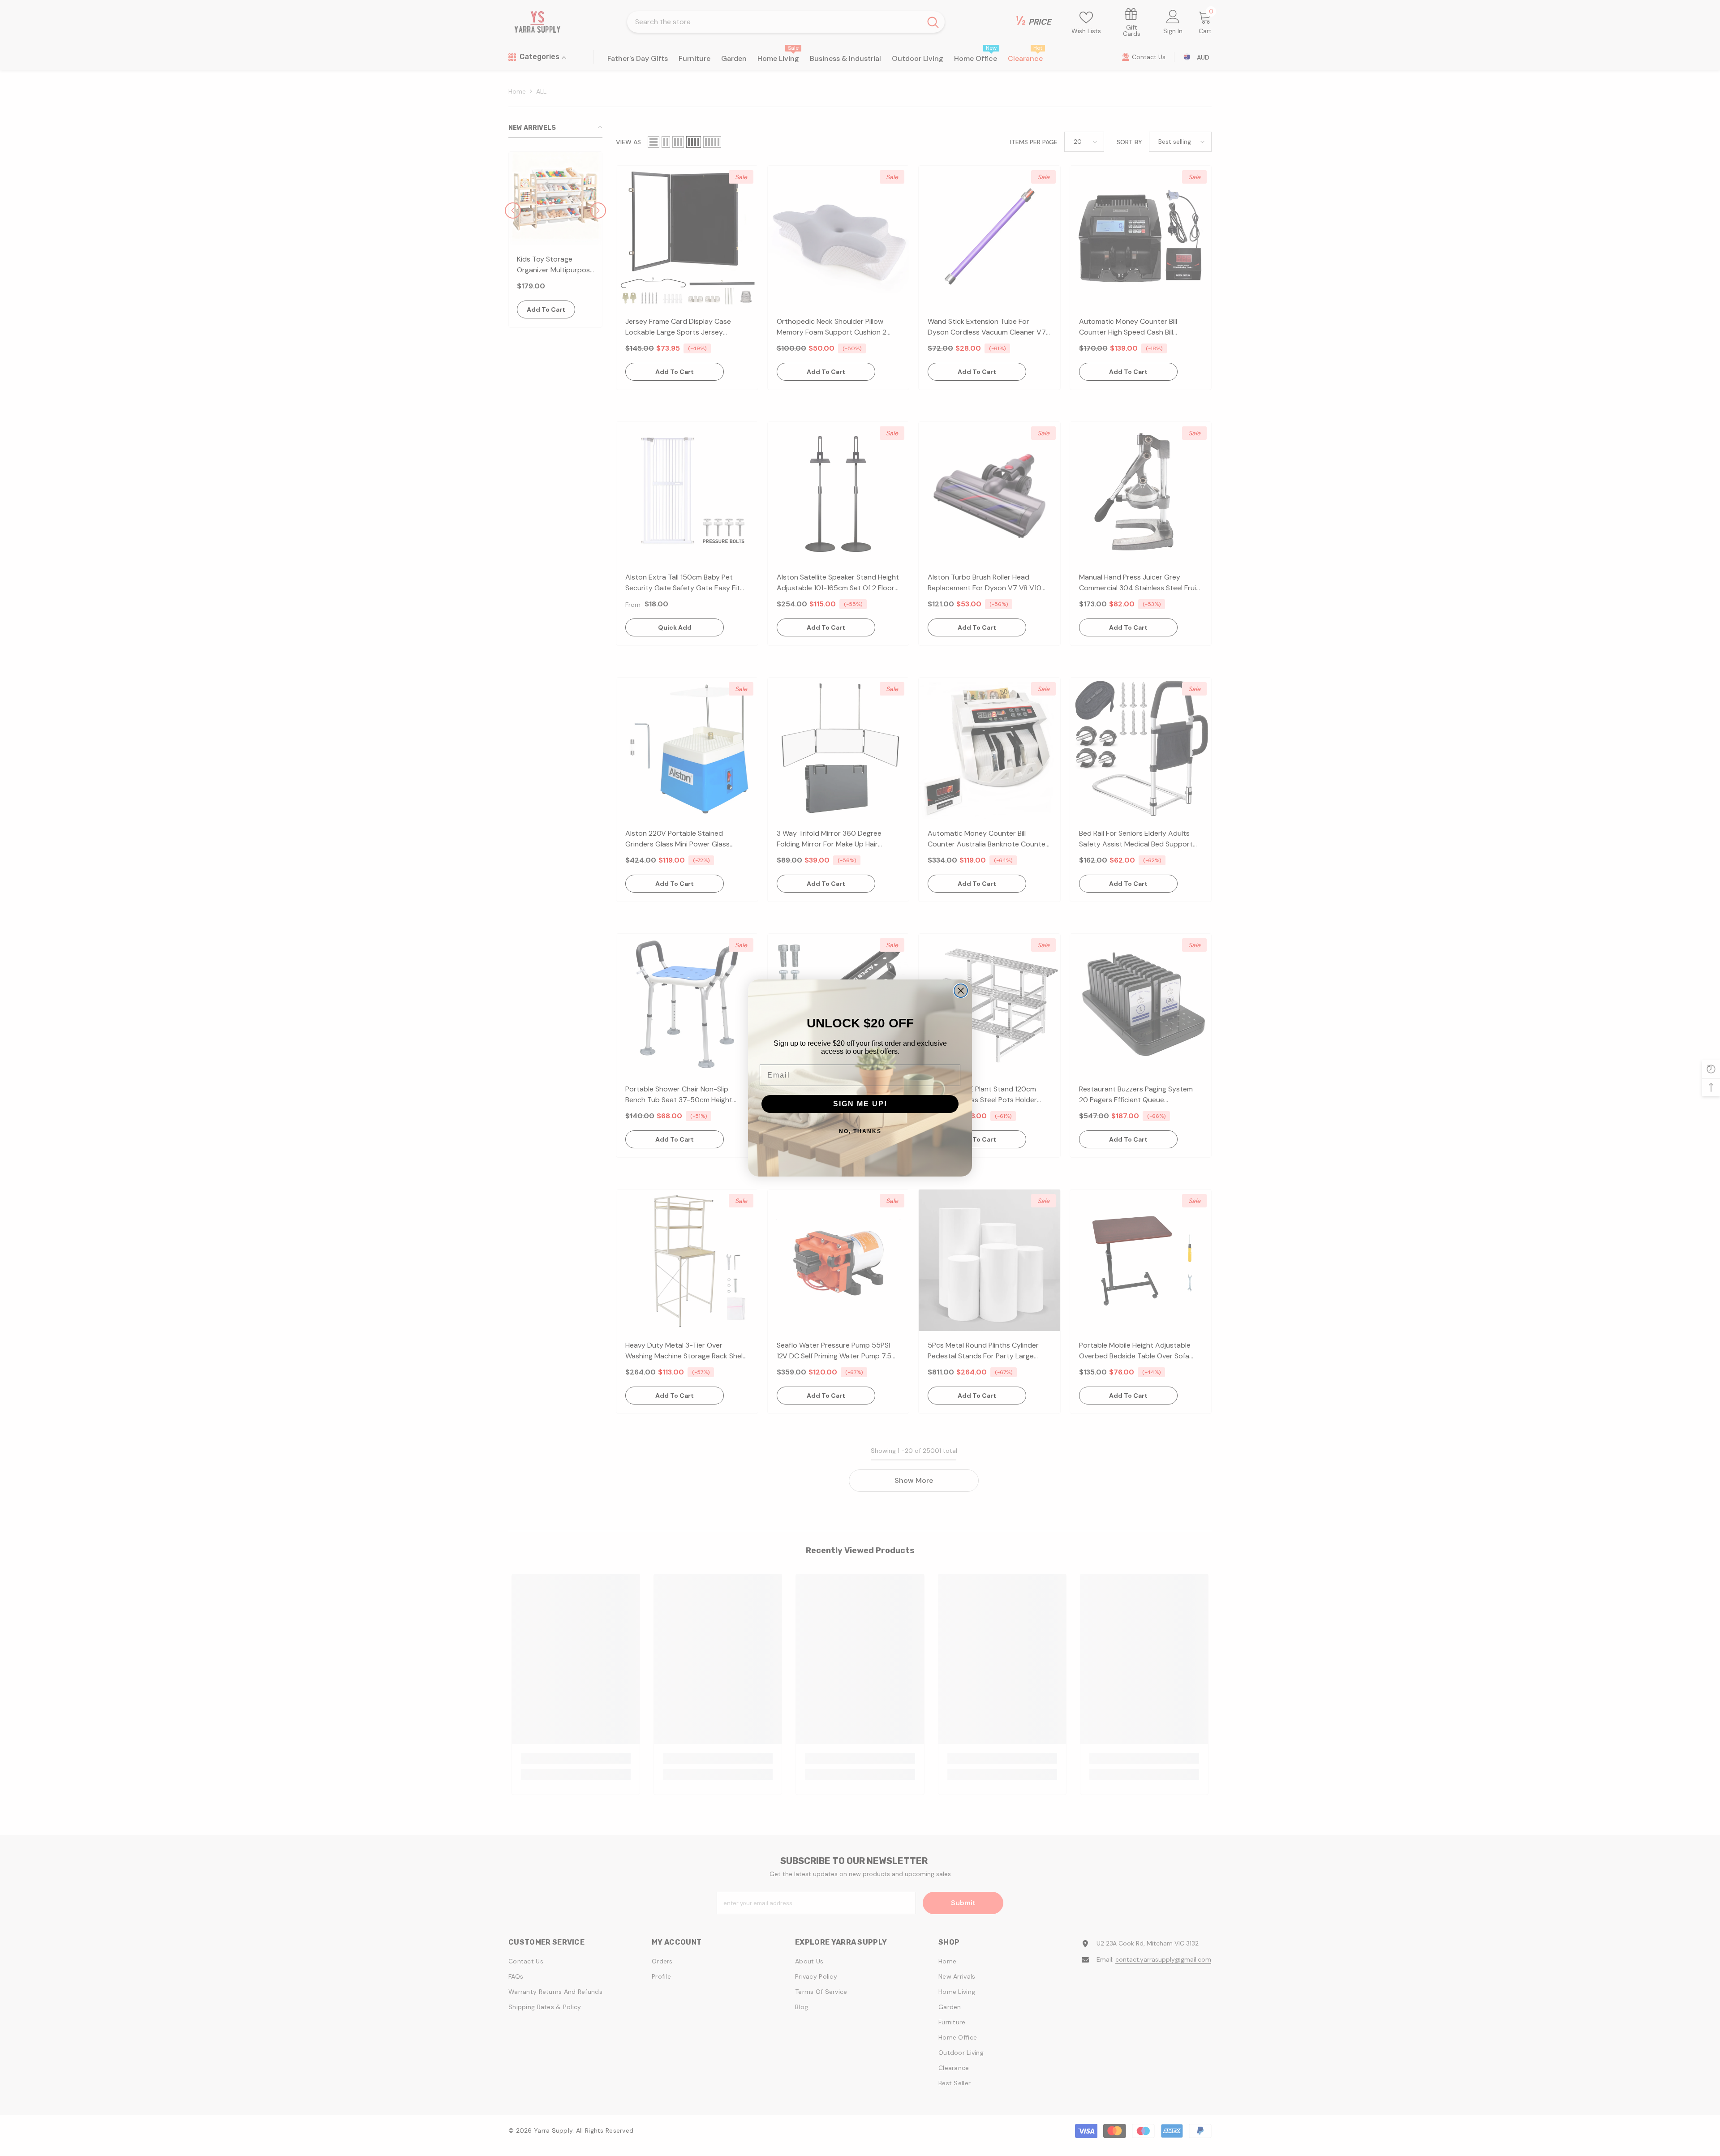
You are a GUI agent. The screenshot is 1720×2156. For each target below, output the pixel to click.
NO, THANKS (860, 1131)
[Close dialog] (961, 991)
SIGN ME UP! (860, 1104)
